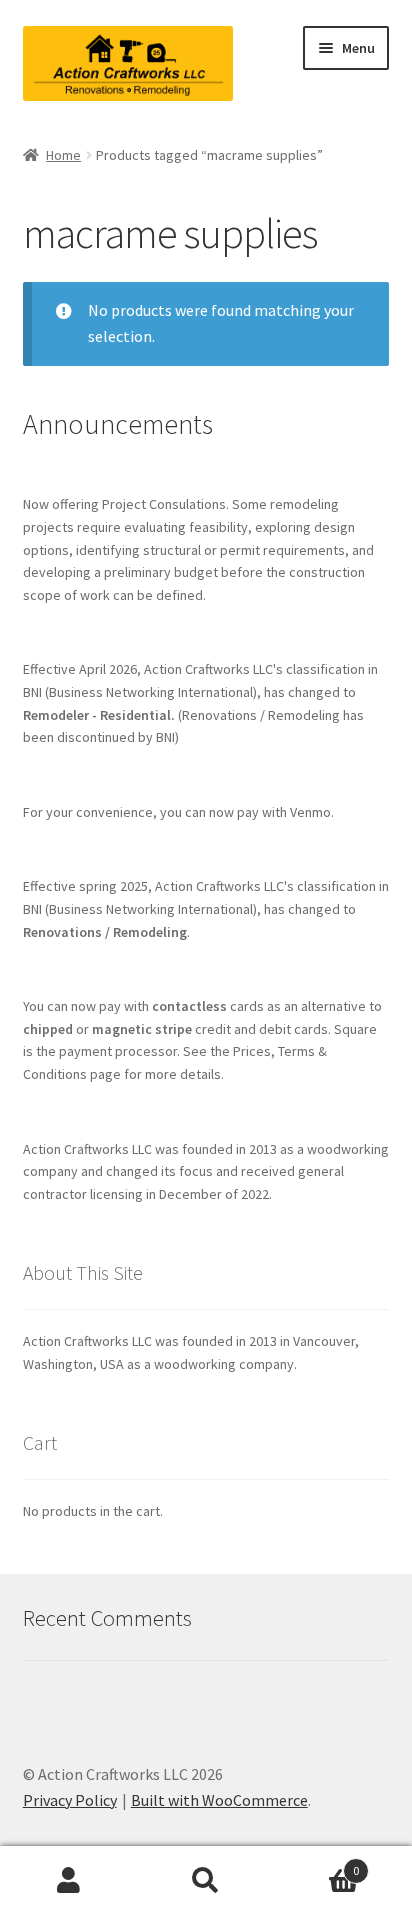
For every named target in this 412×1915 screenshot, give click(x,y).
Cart (317, 1863)
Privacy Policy (70, 1800)
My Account (68, 1881)
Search (205, 1881)
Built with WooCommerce (219, 1800)
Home (63, 155)
